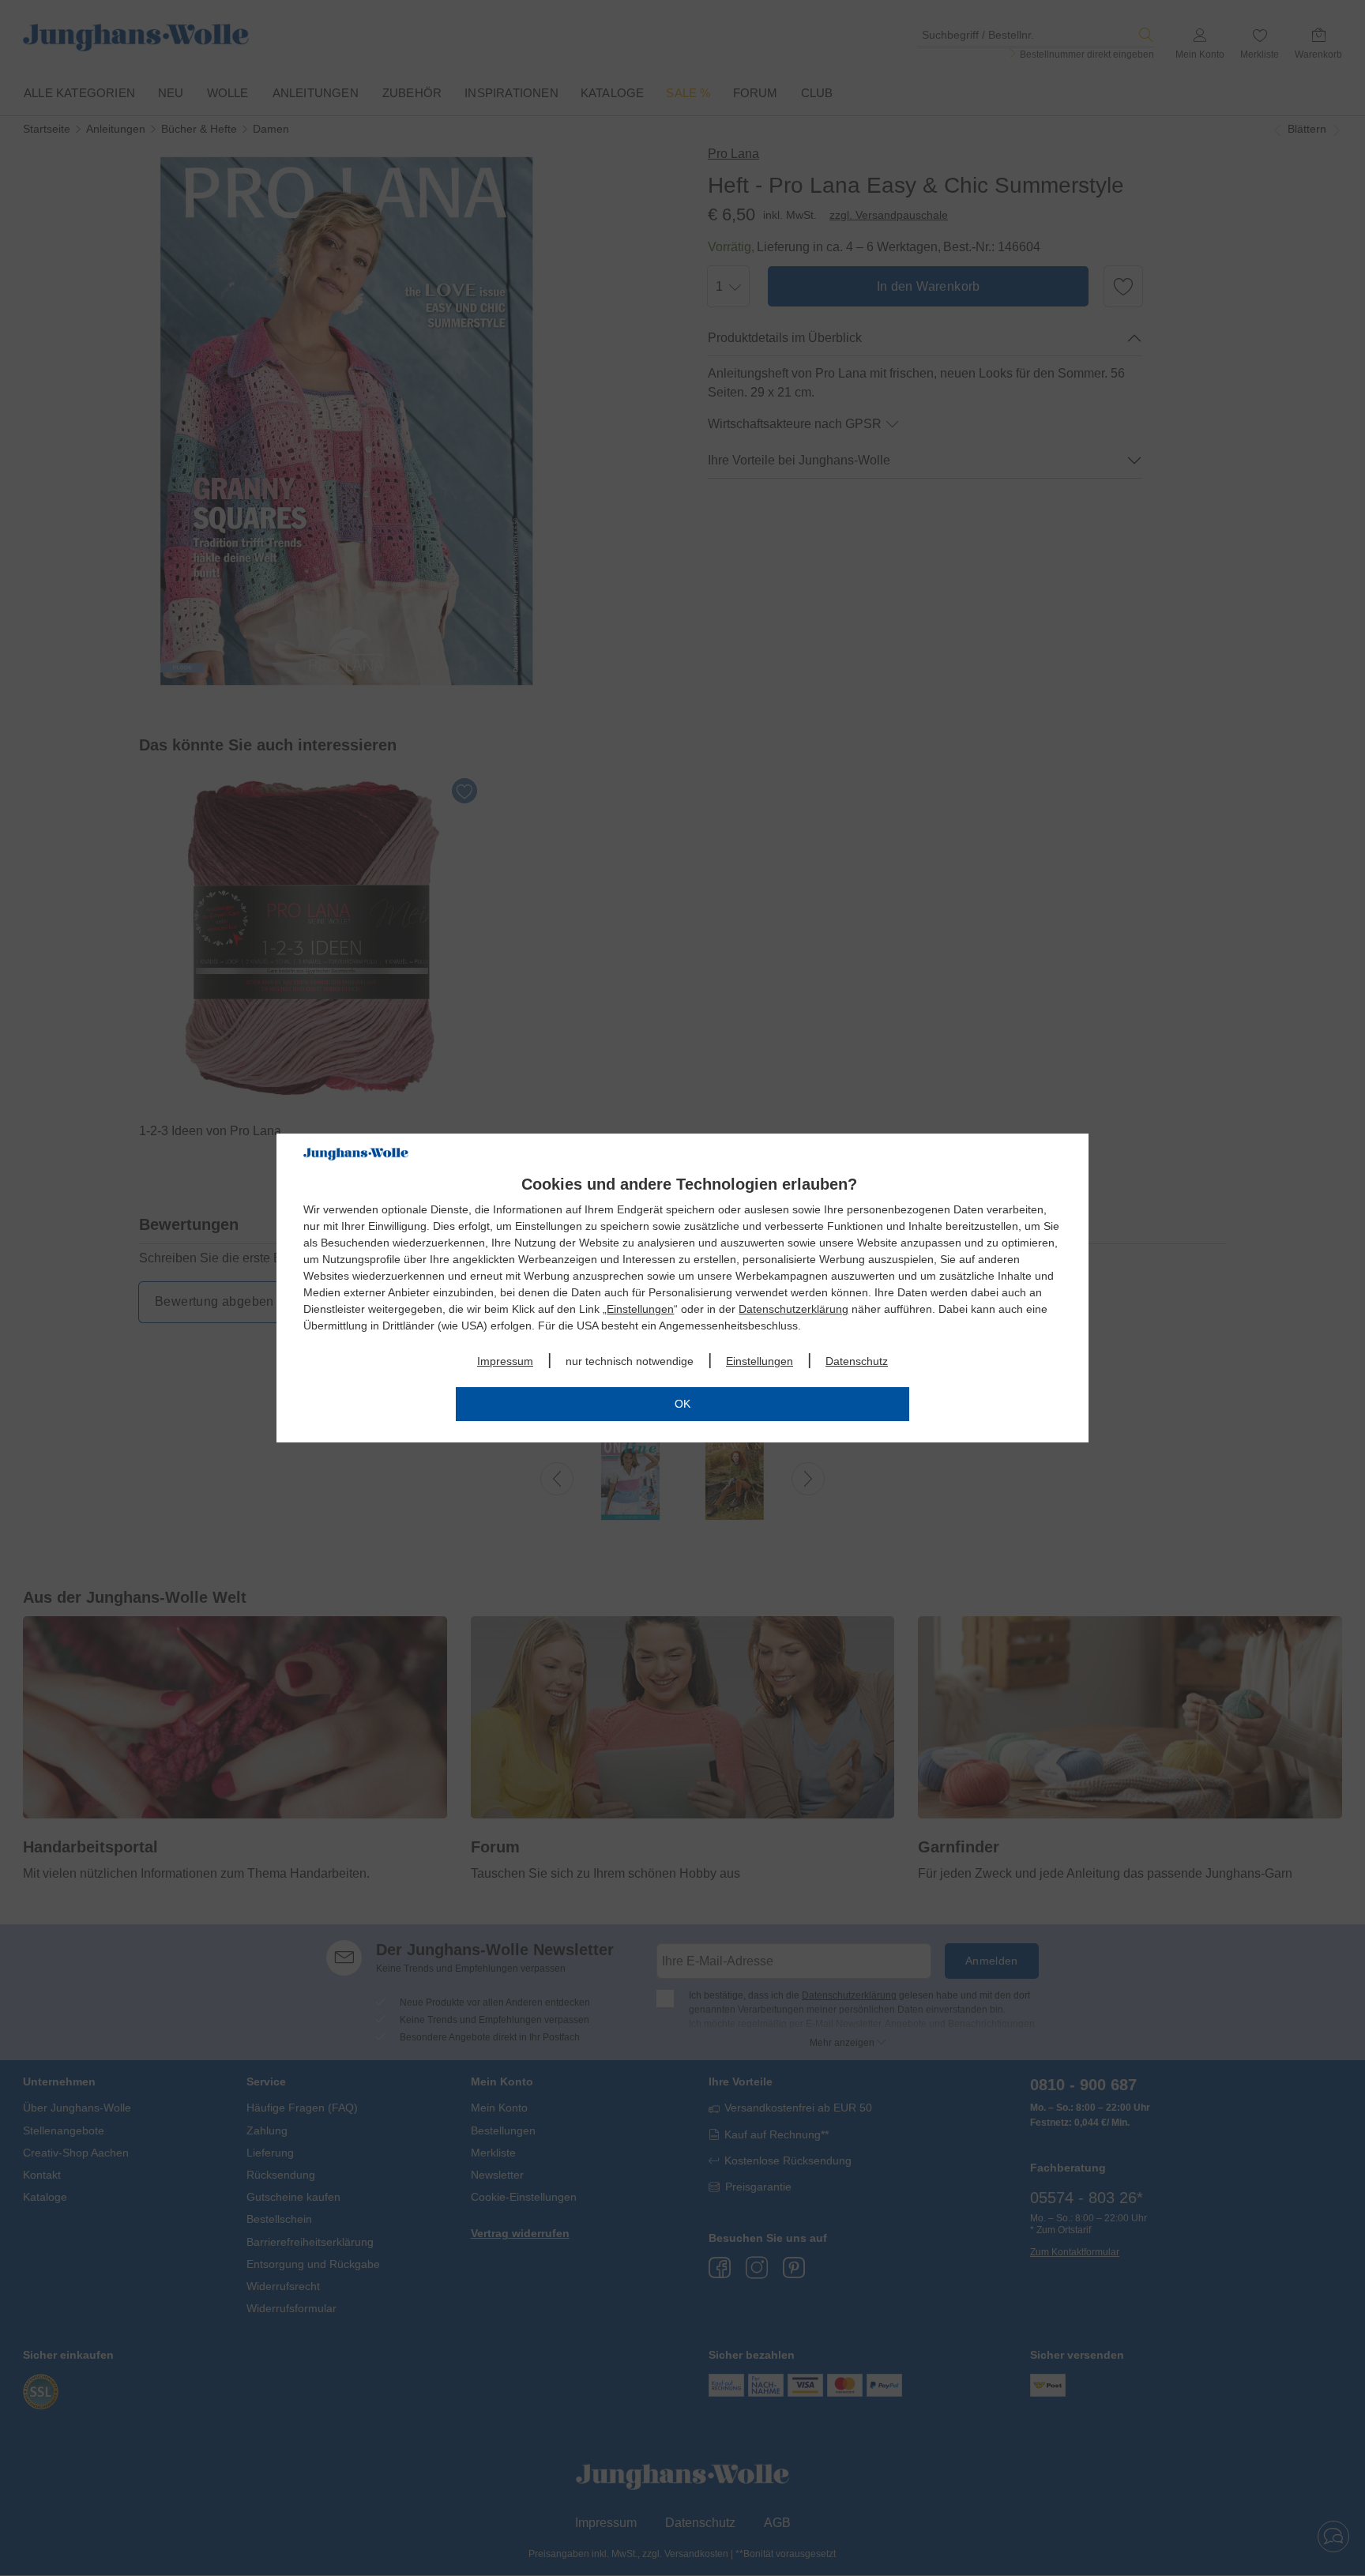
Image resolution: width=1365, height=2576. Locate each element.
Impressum (505, 1361)
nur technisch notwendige (630, 1361)
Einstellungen (640, 1309)
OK (682, 1404)
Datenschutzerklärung (793, 1309)
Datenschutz (857, 1361)
